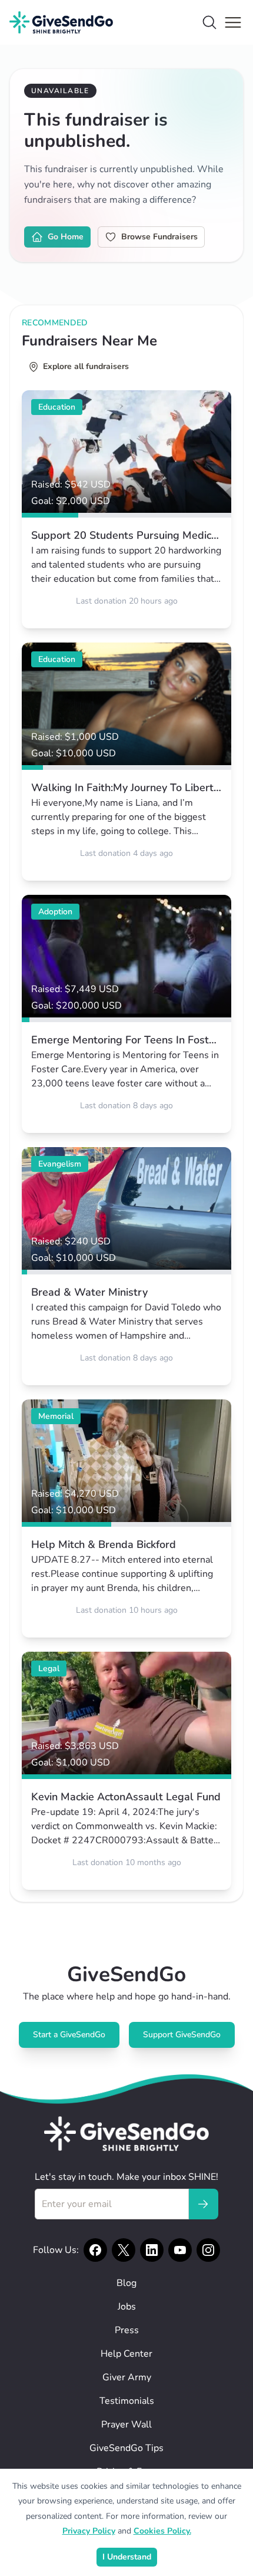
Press (127, 2330)
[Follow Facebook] (95, 2250)
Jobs (127, 2307)
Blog (126, 2283)
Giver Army (127, 2377)
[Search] (209, 22)
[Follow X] (124, 2250)
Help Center (126, 2354)
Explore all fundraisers (86, 366)
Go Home (66, 237)
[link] (126, 509)
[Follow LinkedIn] (152, 2250)
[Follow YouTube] (180, 2250)
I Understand (127, 2557)
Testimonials (127, 2401)
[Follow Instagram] (208, 2250)
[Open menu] (233, 22)
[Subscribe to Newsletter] (203, 2204)
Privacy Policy (89, 2531)
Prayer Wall (126, 2425)
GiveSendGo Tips (126, 2448)
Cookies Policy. (162, 2531)
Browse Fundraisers (159, 237)
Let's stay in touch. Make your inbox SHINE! (126, 2177)
